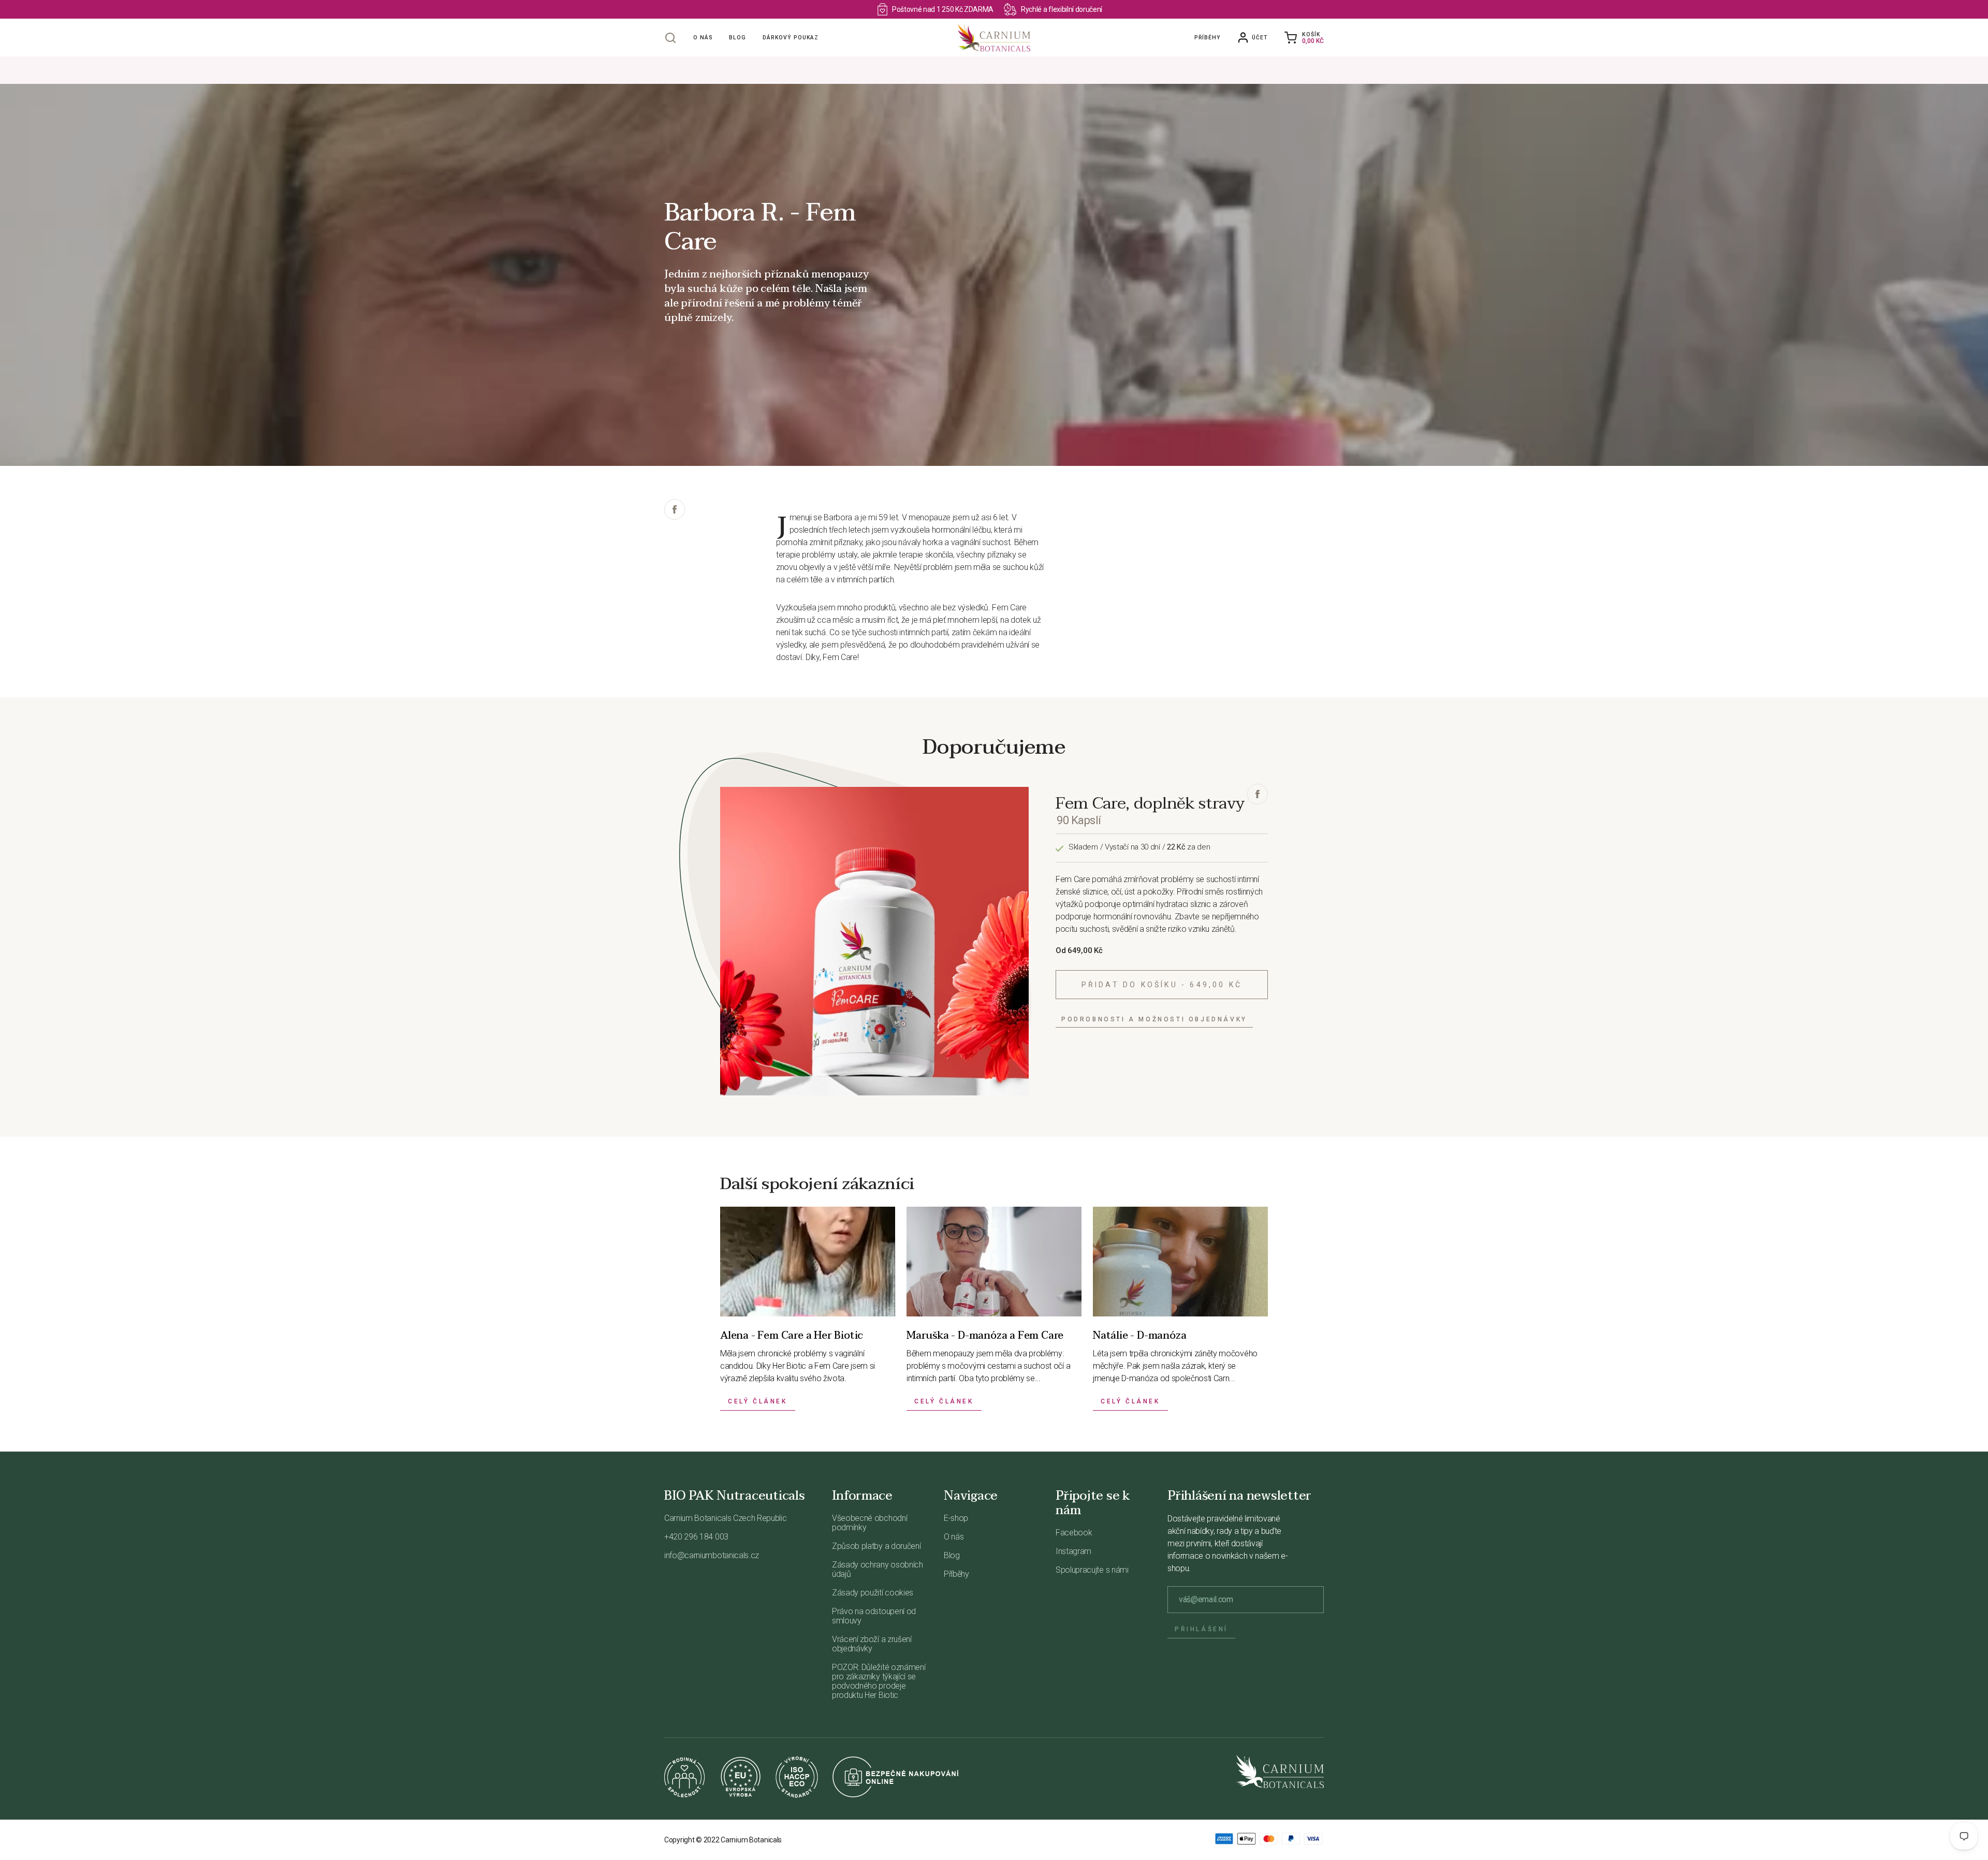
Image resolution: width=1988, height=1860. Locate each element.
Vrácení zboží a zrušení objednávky (872, 1644)
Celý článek (758, 1401)
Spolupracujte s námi (1092, 1570)
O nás (954, 1537)
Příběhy (1207, 38)
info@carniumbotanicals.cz (712, 1555)
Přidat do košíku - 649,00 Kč (1162, 985)
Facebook (1074, 1533)
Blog (737, 38)
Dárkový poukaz (791, 38)
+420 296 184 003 (696, 1537)
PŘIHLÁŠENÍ (1201, 1629)
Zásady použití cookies (873, 1593)
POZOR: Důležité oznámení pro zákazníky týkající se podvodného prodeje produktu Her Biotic (879, 1681)
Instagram (1073, 1551)
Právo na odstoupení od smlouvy (874, 1616)
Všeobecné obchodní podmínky (869, 1523)
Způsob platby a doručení (876, 1546)
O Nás (703, 38)
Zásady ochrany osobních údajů (878, 1569)
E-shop (956, 1518)
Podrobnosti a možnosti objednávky (1154, 1019)
